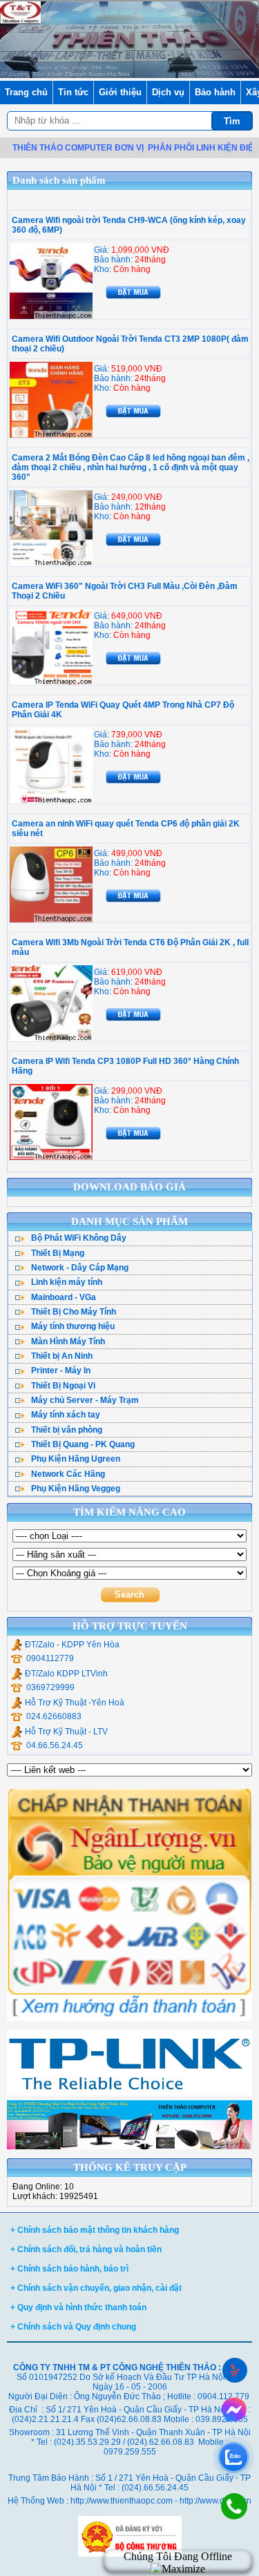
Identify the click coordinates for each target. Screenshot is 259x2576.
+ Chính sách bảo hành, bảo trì (69, 2269)
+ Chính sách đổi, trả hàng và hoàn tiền (86, 2249)
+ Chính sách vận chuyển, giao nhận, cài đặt (96, 2288)
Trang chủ (26, 92)
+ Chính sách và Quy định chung (73, 2327)
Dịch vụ (168, 92)
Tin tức (73, 92)
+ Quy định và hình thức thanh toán (78, 2307)
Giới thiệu (120, 92)
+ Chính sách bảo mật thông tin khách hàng (95, 2230)
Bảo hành (215, 92)
